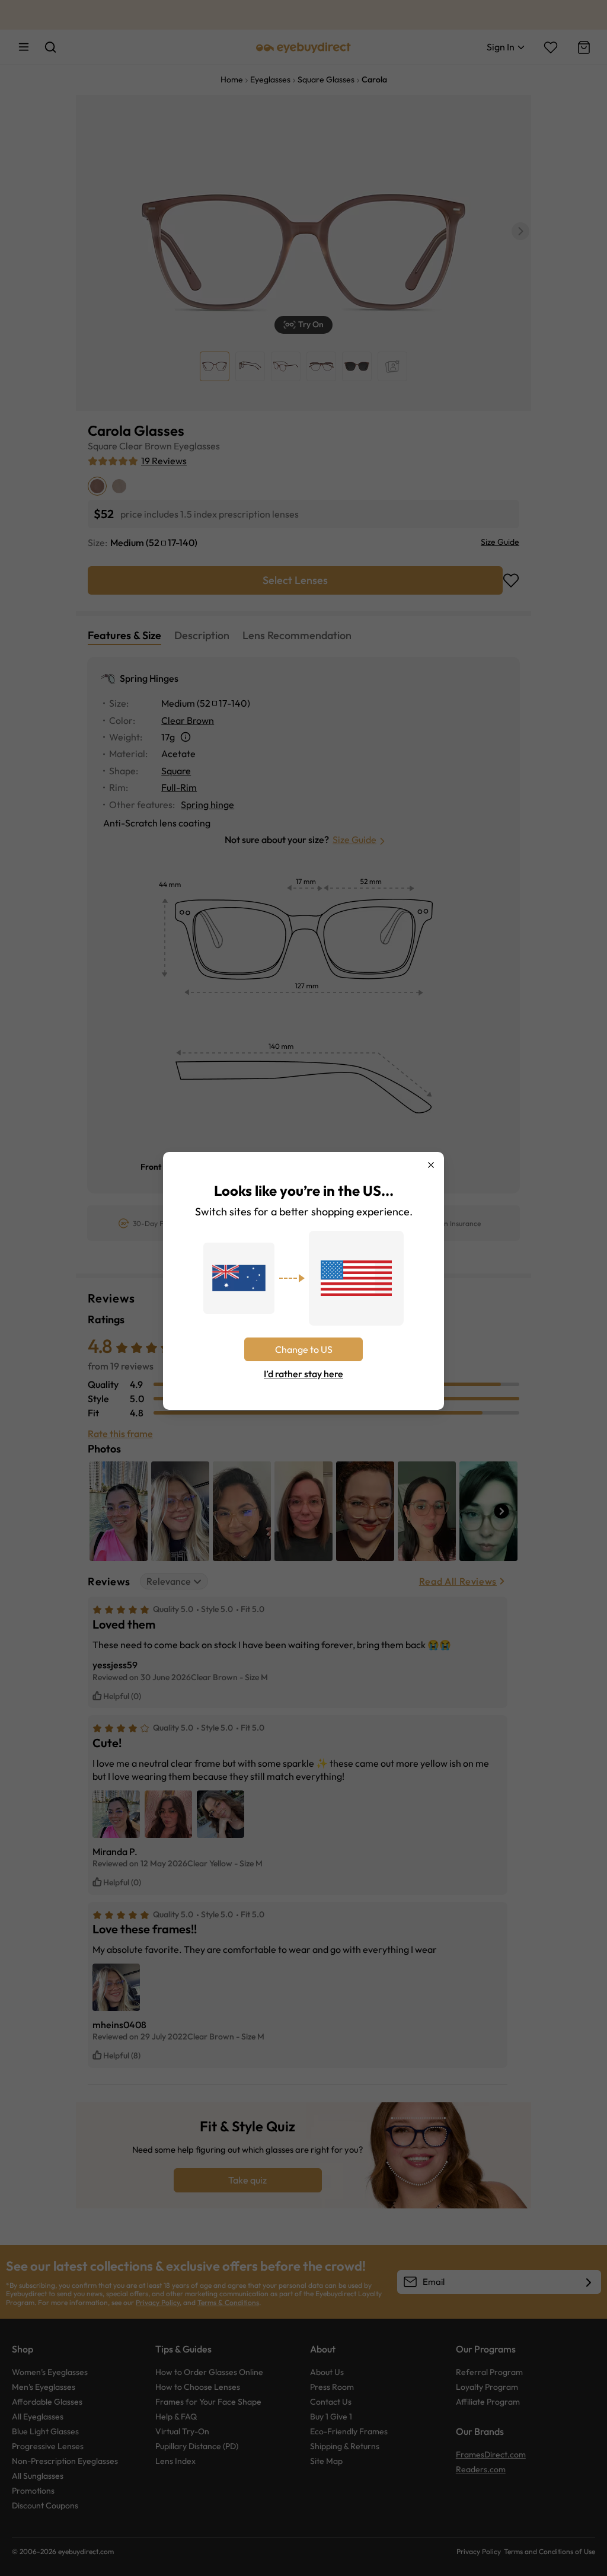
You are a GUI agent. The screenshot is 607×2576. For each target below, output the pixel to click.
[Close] (431, 1165)
